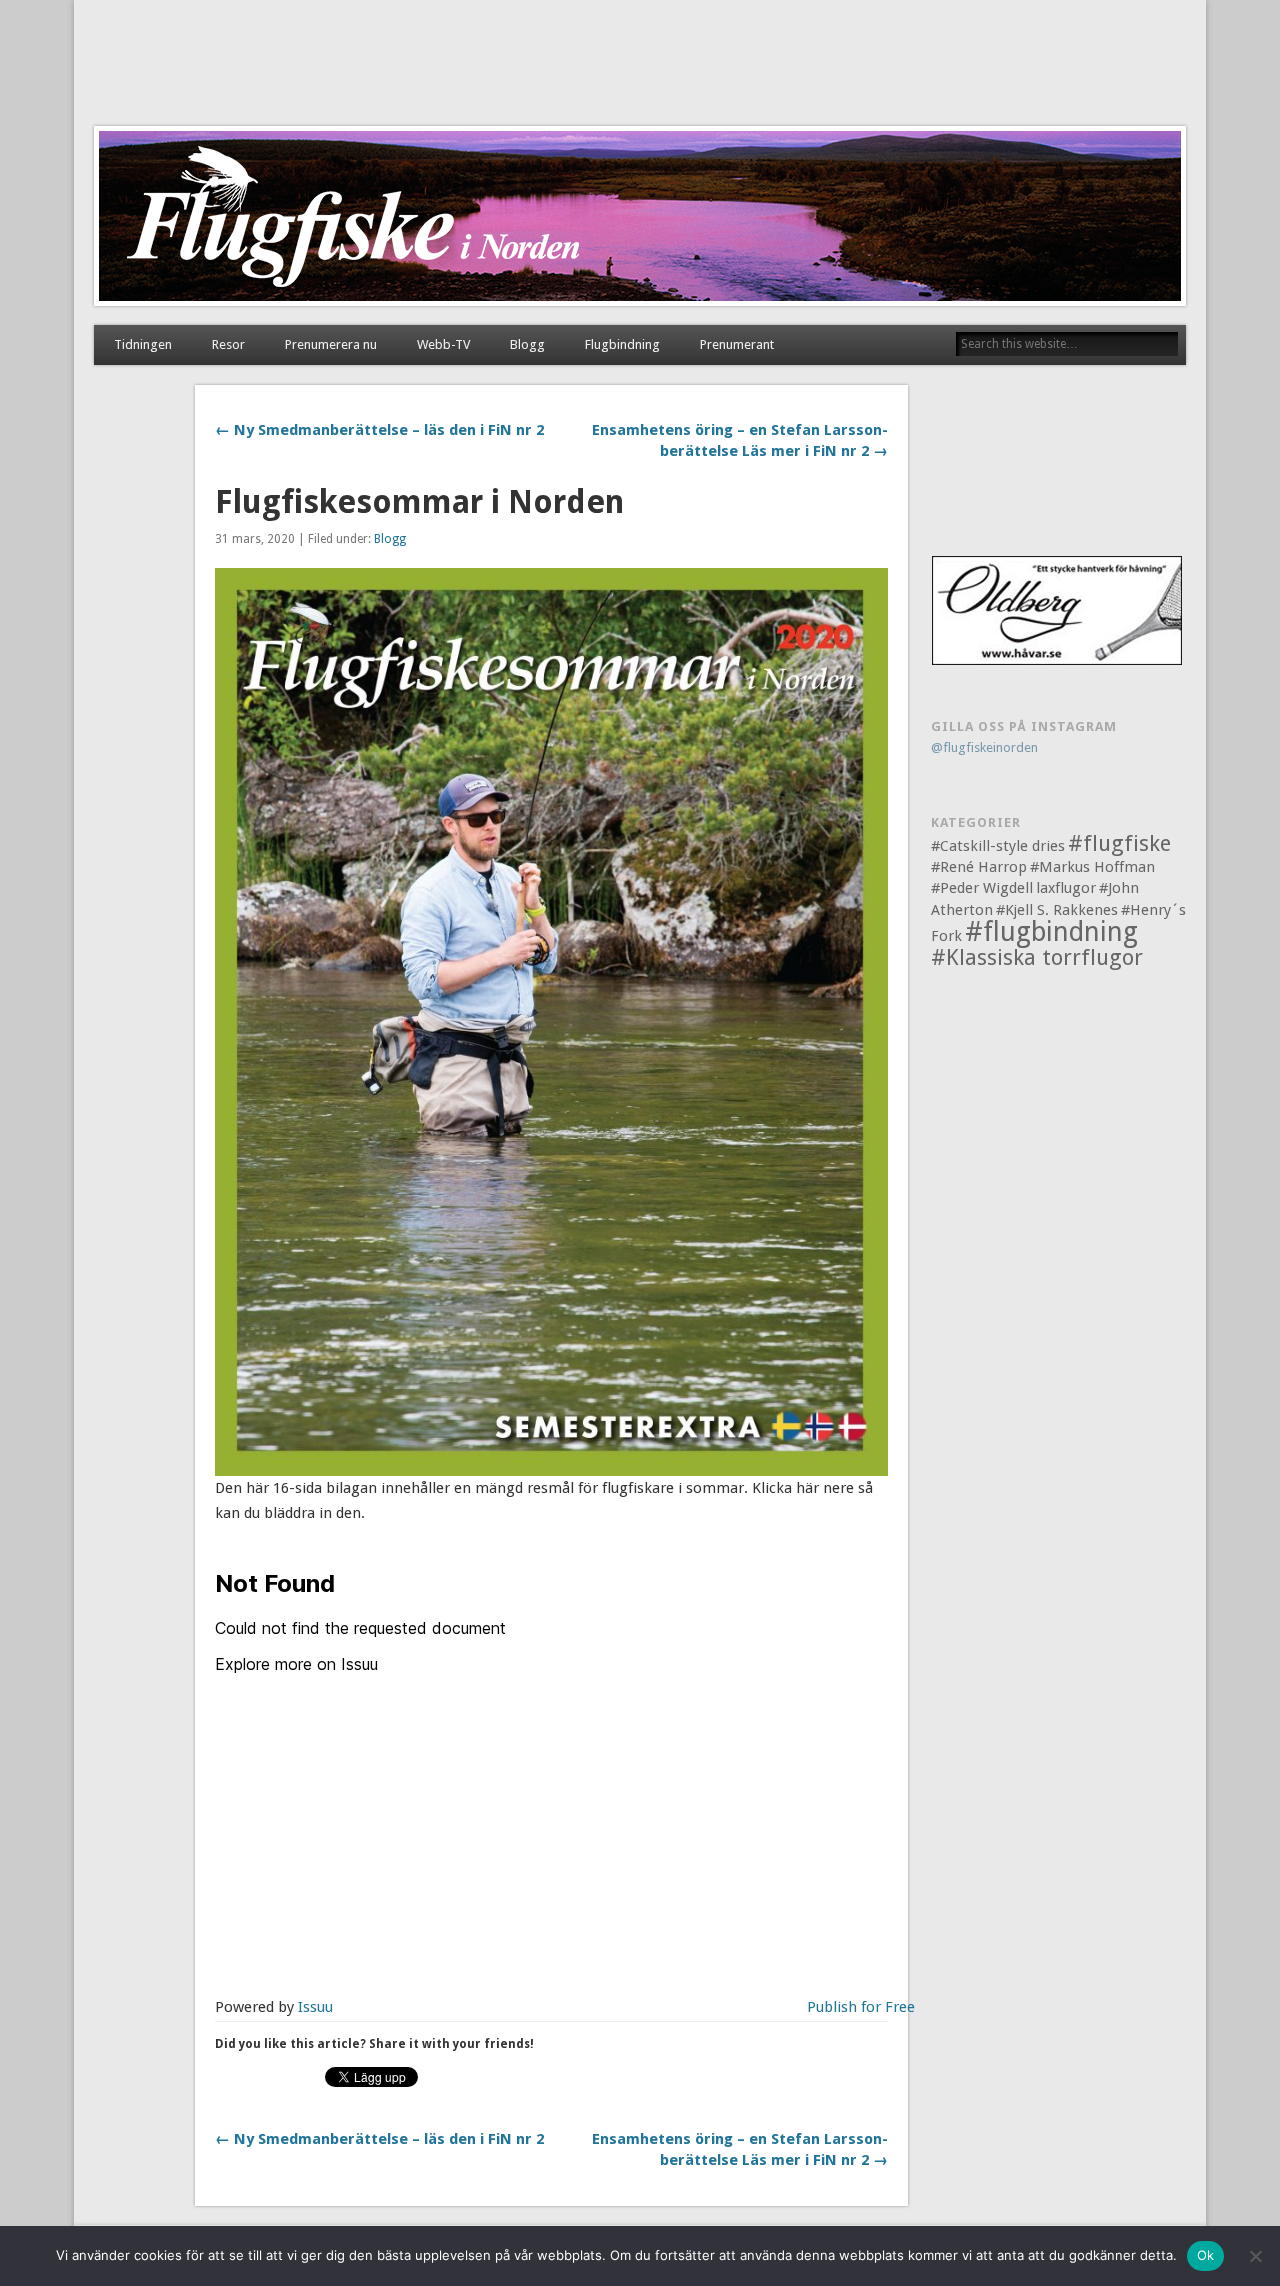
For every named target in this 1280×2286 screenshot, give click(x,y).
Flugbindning (622, 344)
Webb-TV (443, 344)
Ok (1206, 2255)
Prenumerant (737, 344)
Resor (228, 344)
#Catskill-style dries (998, 846)
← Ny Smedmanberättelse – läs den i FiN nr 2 (379, 430)
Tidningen (143, 344)
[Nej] (1255, 2256)
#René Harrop (979, 867)
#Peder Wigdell (982, 888)
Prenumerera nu (331, 344)
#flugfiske (1119, 843)
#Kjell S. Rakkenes (1057, 910)
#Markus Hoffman (1092, 867)
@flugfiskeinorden (984, 747)
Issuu (315, 2007)
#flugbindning (1051, 931)
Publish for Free (861, 2007)
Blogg (527, 344)
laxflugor (1066, 888)
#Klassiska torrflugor (1037, 957)
